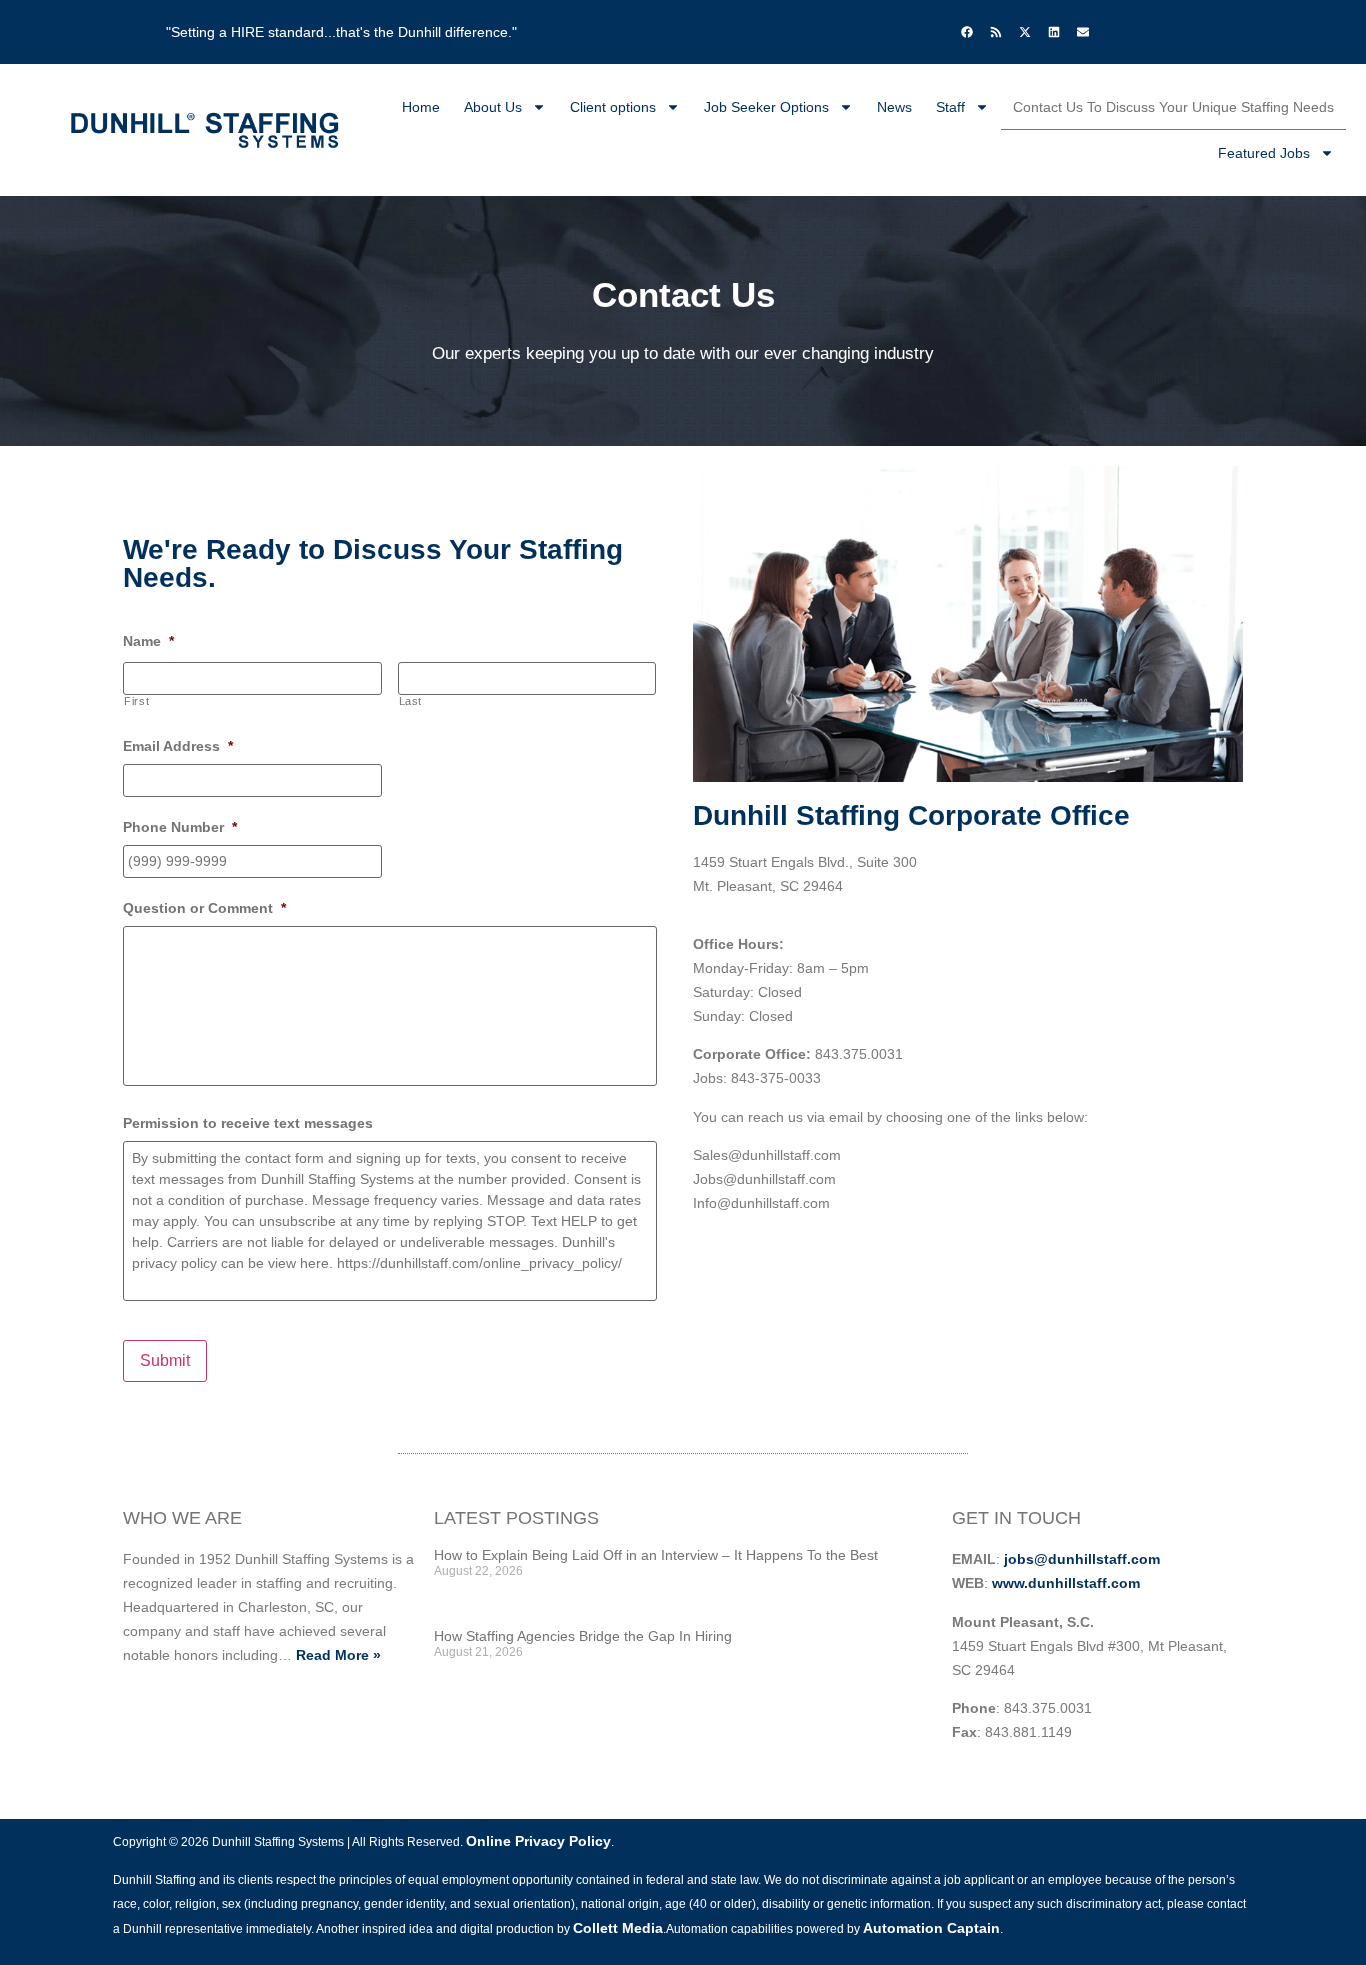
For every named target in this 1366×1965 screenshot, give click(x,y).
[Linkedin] (1054, 32)
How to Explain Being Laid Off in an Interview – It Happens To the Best (656, 1555)
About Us (493, 107)
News (894, 107)
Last (411, 701)
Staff (950, 107)
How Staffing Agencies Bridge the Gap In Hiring (583, 1636)
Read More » (338, 1655)
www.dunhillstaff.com (1066, 1583)
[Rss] (996, 32)
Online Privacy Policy (538, 1841)
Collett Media (618, 1928)
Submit (165, 1360)
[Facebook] (967, 32)
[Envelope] (1083, 32)
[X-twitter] (1025, 32)
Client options (613, 107)
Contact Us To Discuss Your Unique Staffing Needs (1173, 107)
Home (421, 107)
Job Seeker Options (766, 107)
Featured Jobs (1264, 153)
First (136, 701)
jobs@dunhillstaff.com (1082, 1559)
